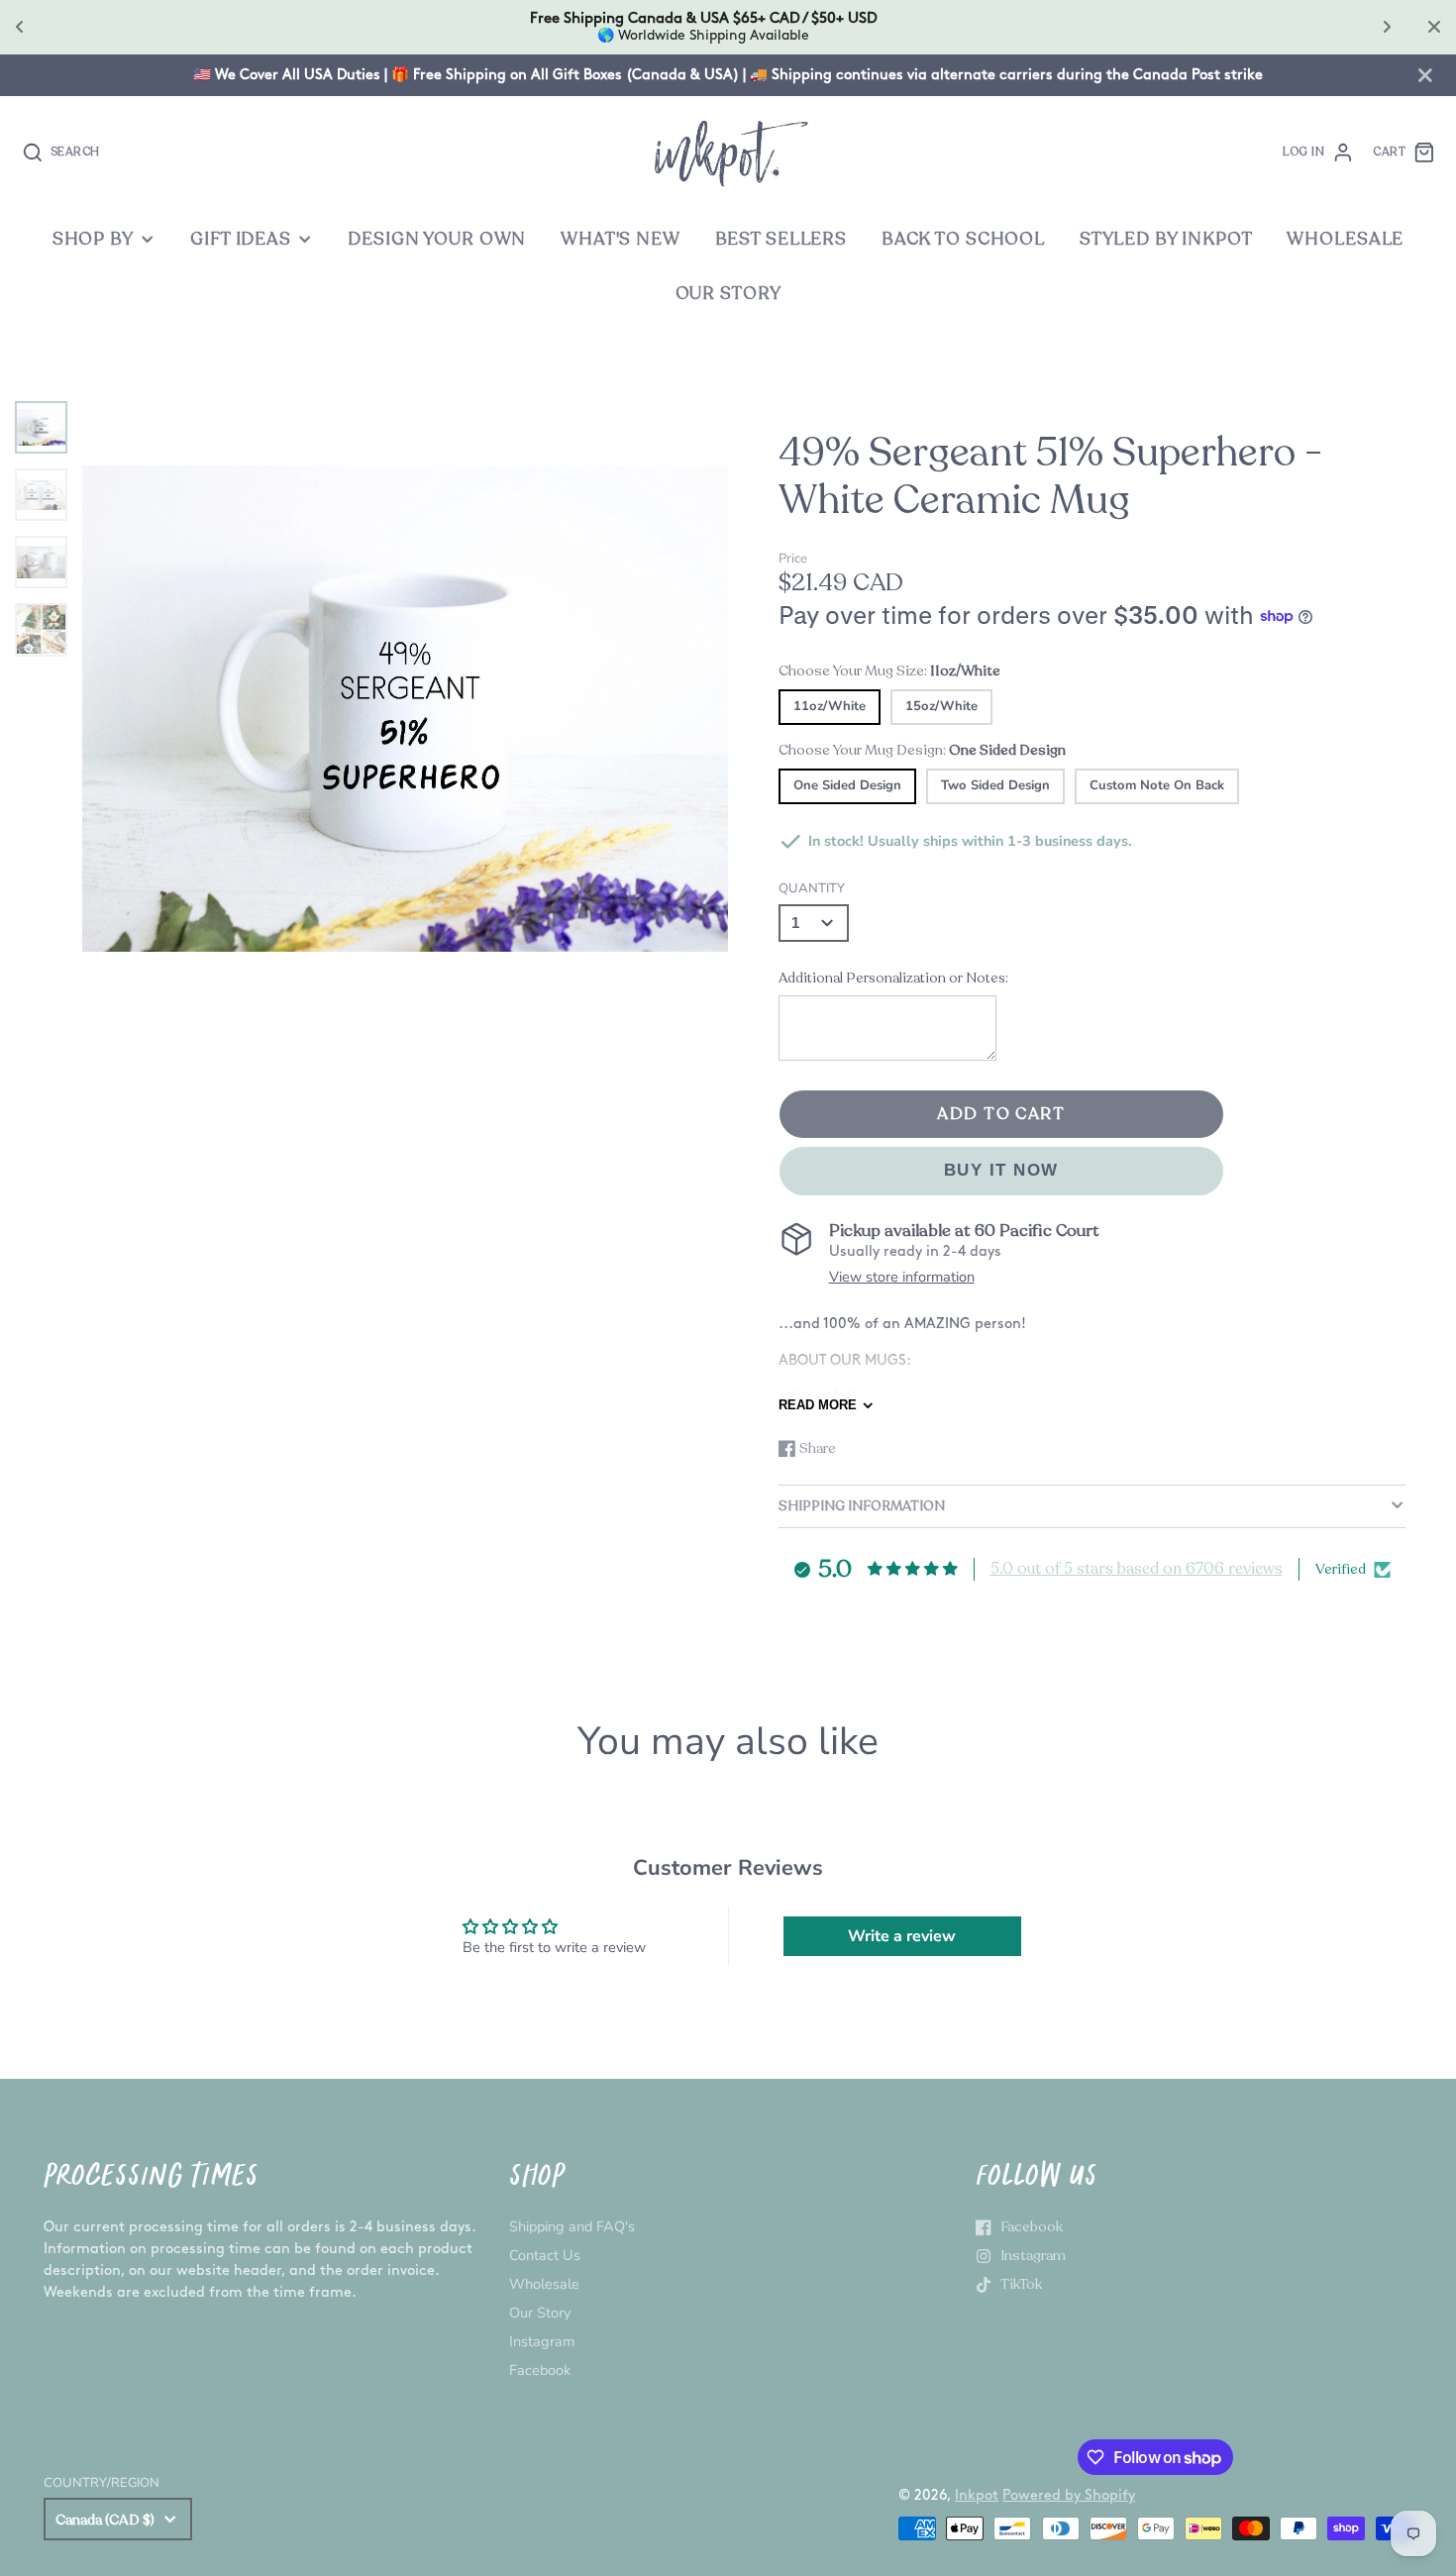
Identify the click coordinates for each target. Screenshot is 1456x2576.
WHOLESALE (1345, 239)
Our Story (540, 2313)
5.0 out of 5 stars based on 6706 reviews (1137, 1569)
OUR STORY (728, 294)
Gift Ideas (241, 239)
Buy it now (1001, 1170)
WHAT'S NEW (621, 239)
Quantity (812, 888)
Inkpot (977, 2495)
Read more (818, 1405)
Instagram (542, 2341)
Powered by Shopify (1069, 2495)
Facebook (540, 2370)
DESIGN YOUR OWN (437, 239)
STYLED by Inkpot (1166, 239)
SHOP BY (93, 239)
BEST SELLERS (781, 239)
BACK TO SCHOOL (963, 239)
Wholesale (544, 2284)
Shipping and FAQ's (572, 2226)
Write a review (902, 1936)
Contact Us (545, 2255)
